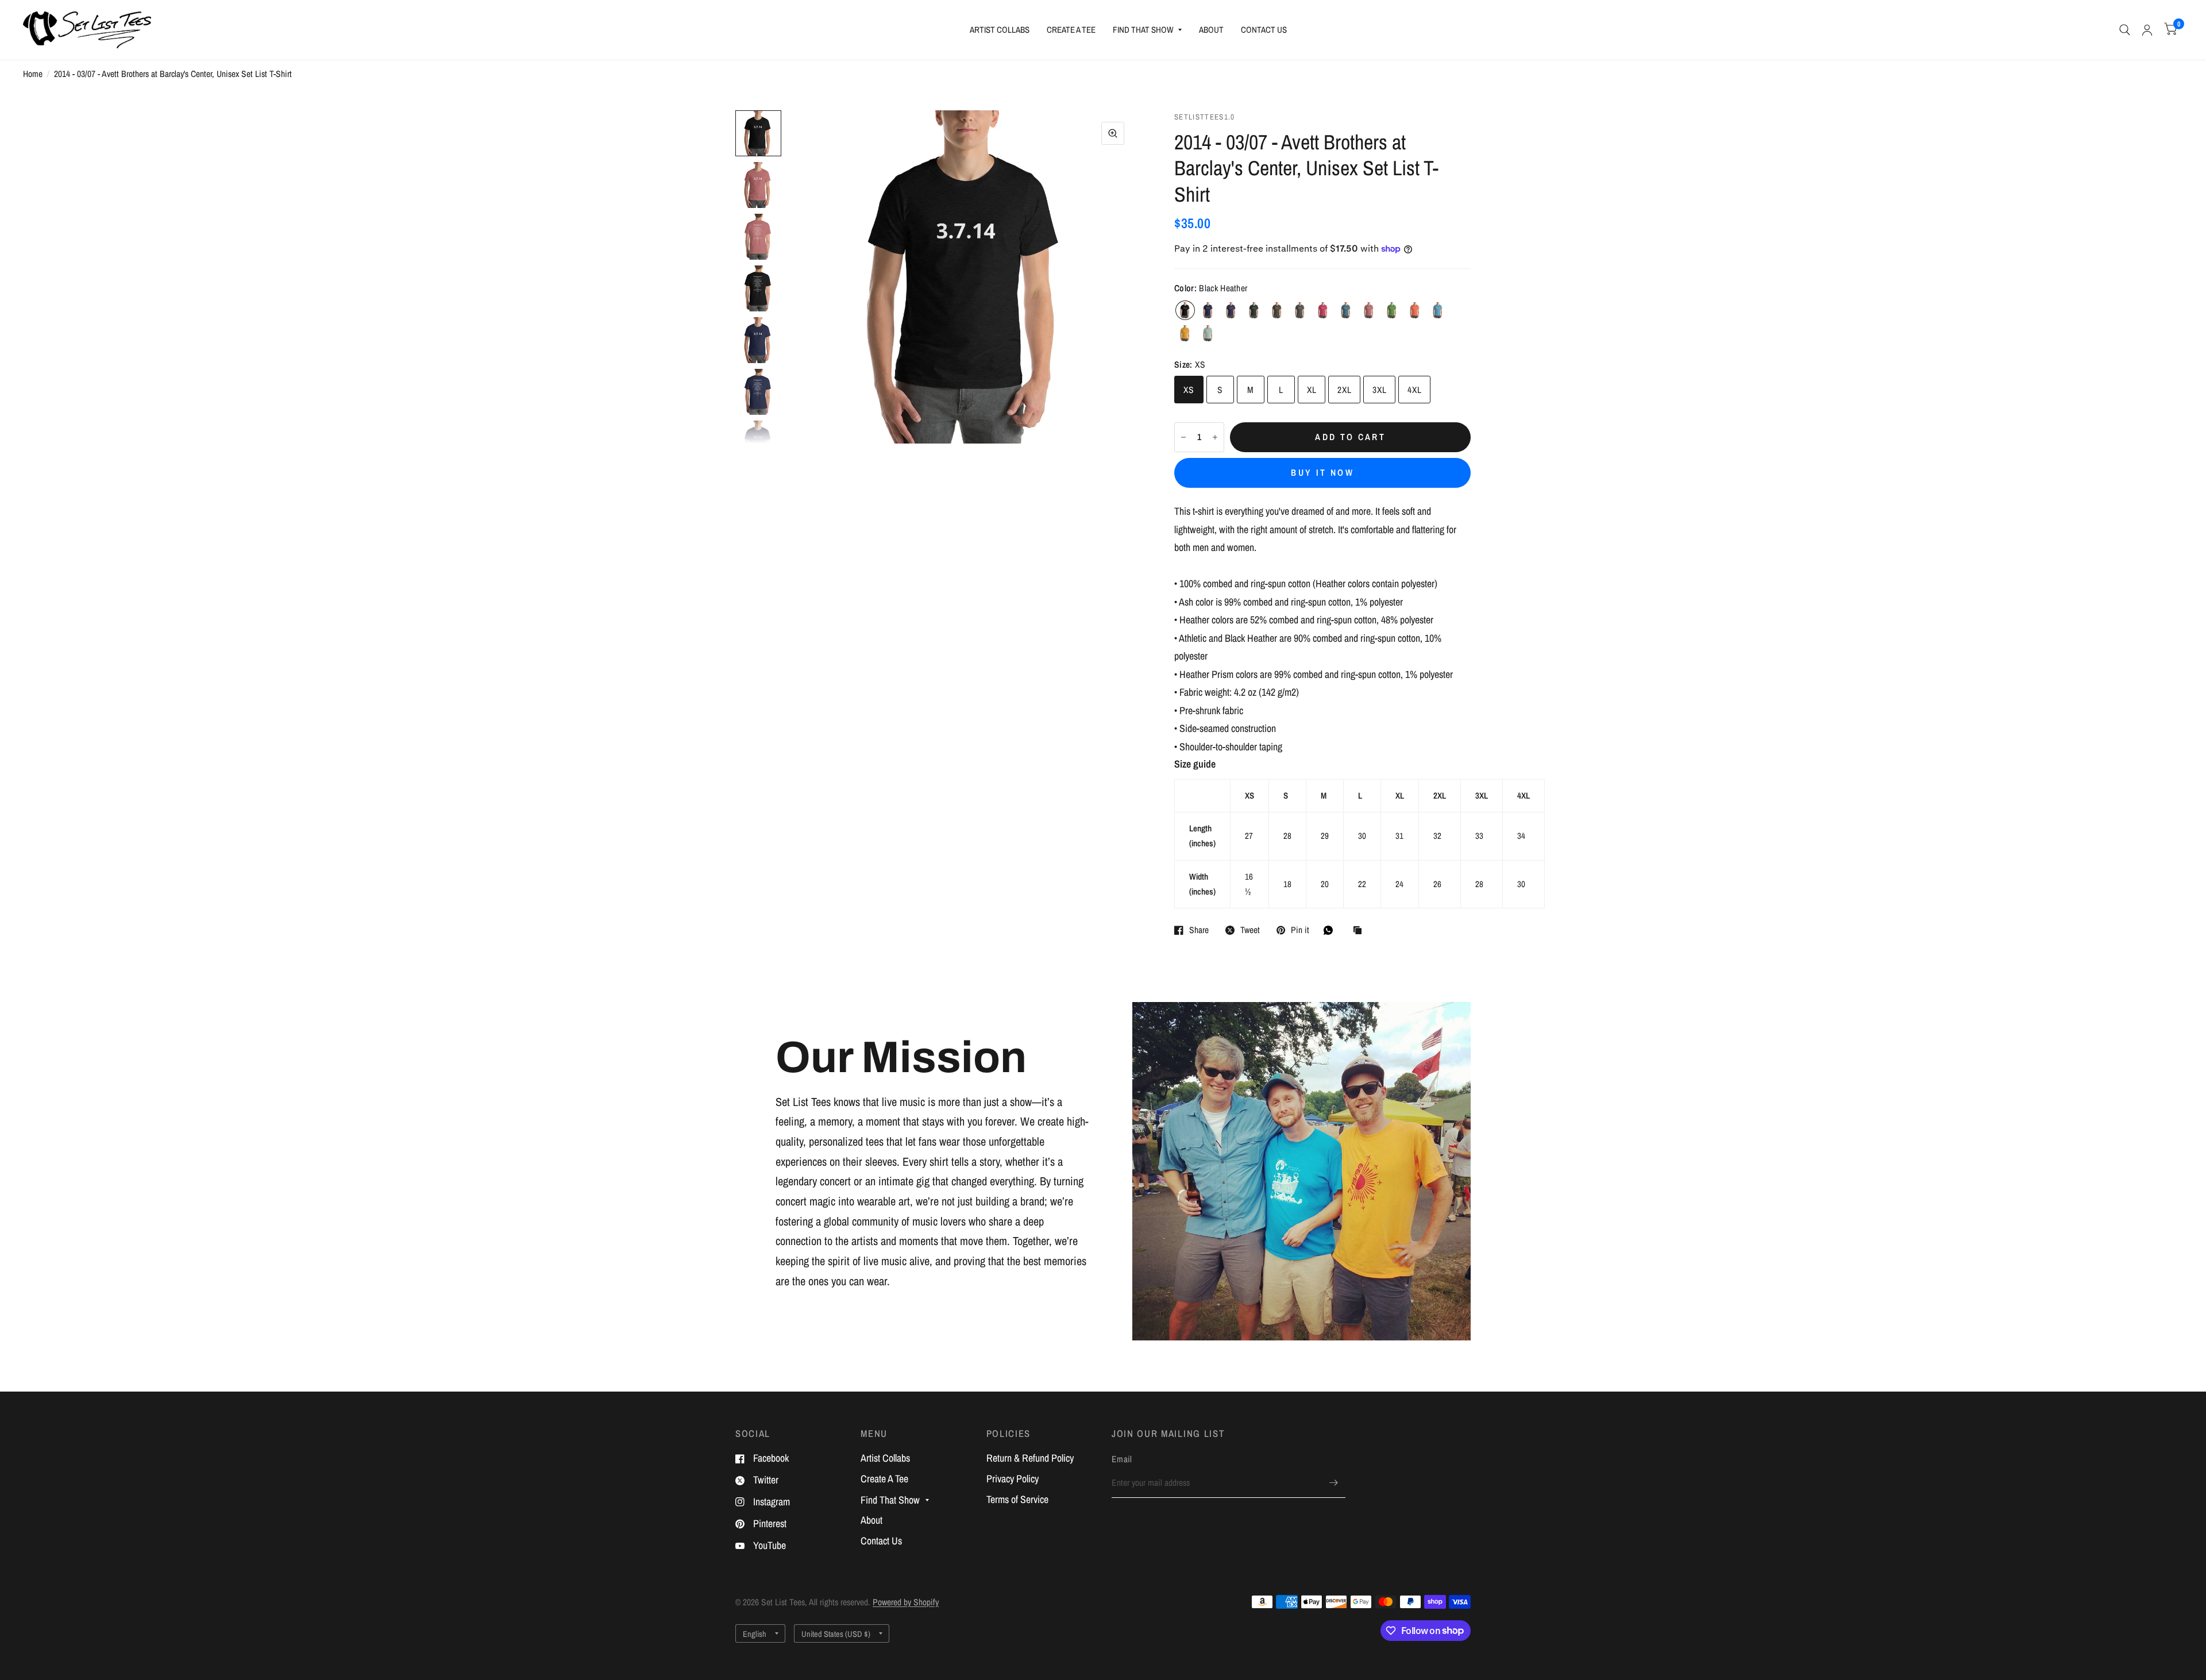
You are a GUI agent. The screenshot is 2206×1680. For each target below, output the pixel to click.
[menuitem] (1000, 30)
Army (1277, 310)
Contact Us (1264, 30)
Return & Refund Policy (1030, 1458)
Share (1199, 930)
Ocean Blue (1438, 310)
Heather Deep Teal (1346, 310)
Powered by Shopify (906, 1602)
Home (33, 74)
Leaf (1392, 310)
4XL (1414, 390)
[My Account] (2147, 30)
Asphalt (1300, 310)
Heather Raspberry (1323, 310)
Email (1122, 1459)
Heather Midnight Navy (1231, 310)
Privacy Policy (1013, 1479)
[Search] (2125, 30)
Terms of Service (1017, 1499)
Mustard (1185, 333)
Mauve (1369, 310)
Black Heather (1185, 310)
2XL (1344, 390)
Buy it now (1322, 473)
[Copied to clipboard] (1360, 931)
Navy (1208, 310)
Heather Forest (1254, 310)
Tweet (1250, 930)
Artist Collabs (1000, 30)
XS (1189, 390)
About (1211, 30)
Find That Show (1143, 30)
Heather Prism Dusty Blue (1208, 333)
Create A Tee (1071, 30)
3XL (1379, 390)
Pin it (1300, 930)
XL (1312, 390)
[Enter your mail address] (1334, 1483)
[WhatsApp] (1331, 930)
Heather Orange (1415, 310)
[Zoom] (1113, 133)
